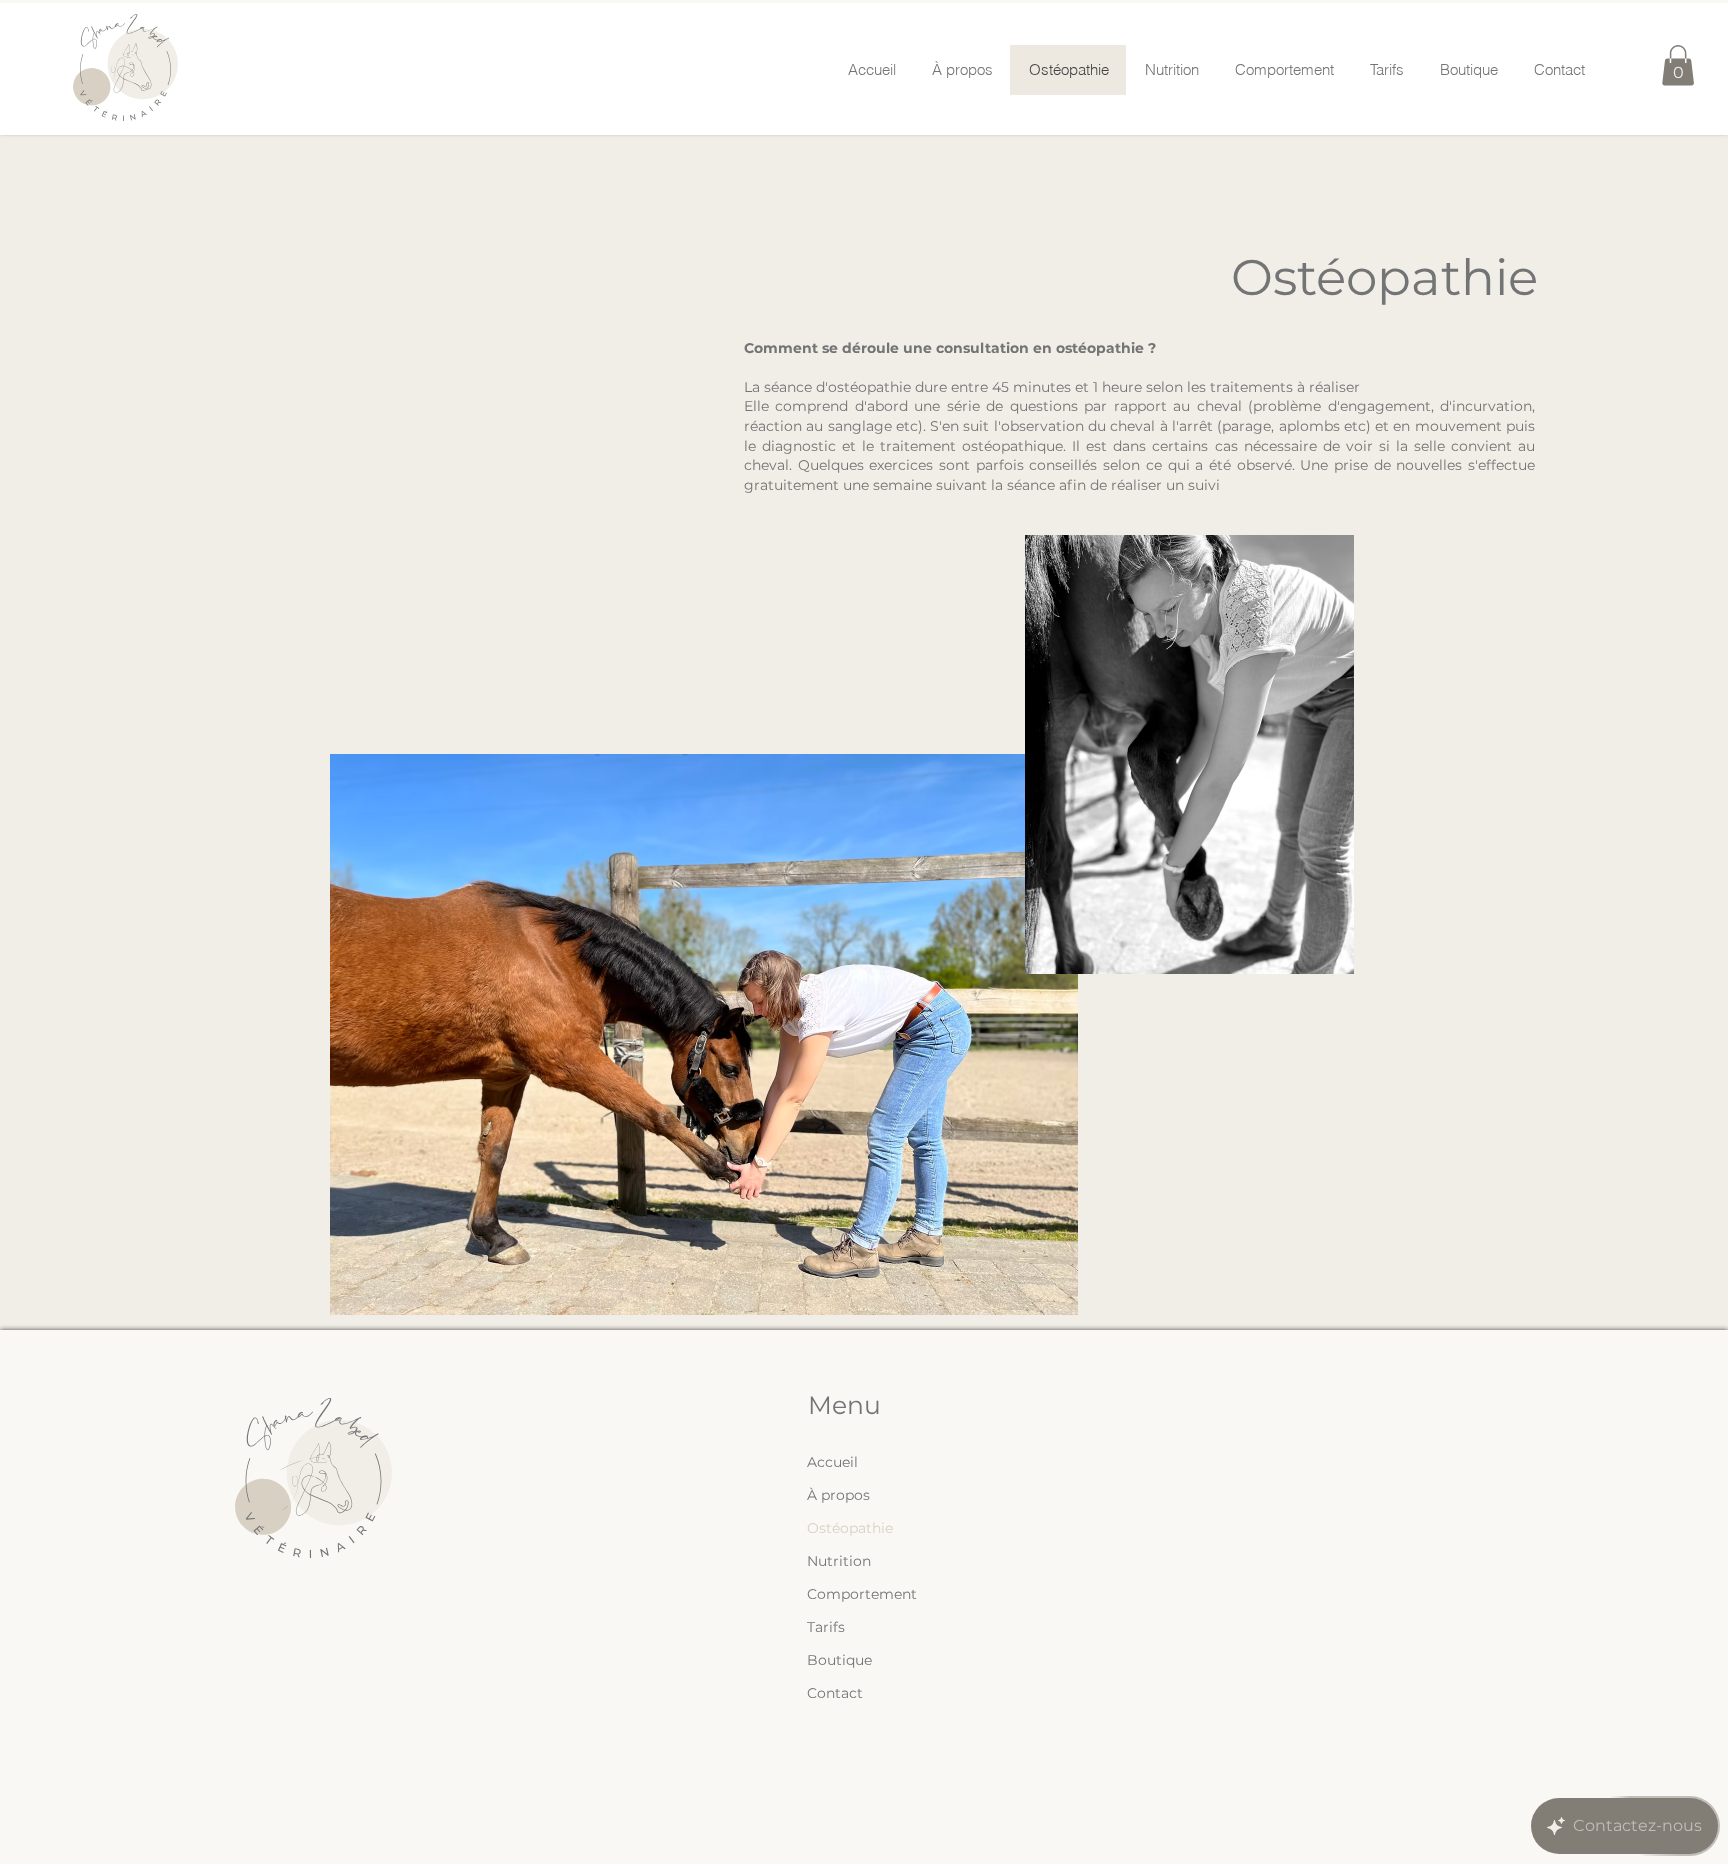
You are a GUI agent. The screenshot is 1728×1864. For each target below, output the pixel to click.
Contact (835, 1693)
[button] (1678, 65)
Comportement (862, 1594)
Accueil (832, 1462)
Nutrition (839, 1561)
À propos (838, 1495)
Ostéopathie (850, 1528)
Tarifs (826, 1627)
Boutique (839, 1660)
